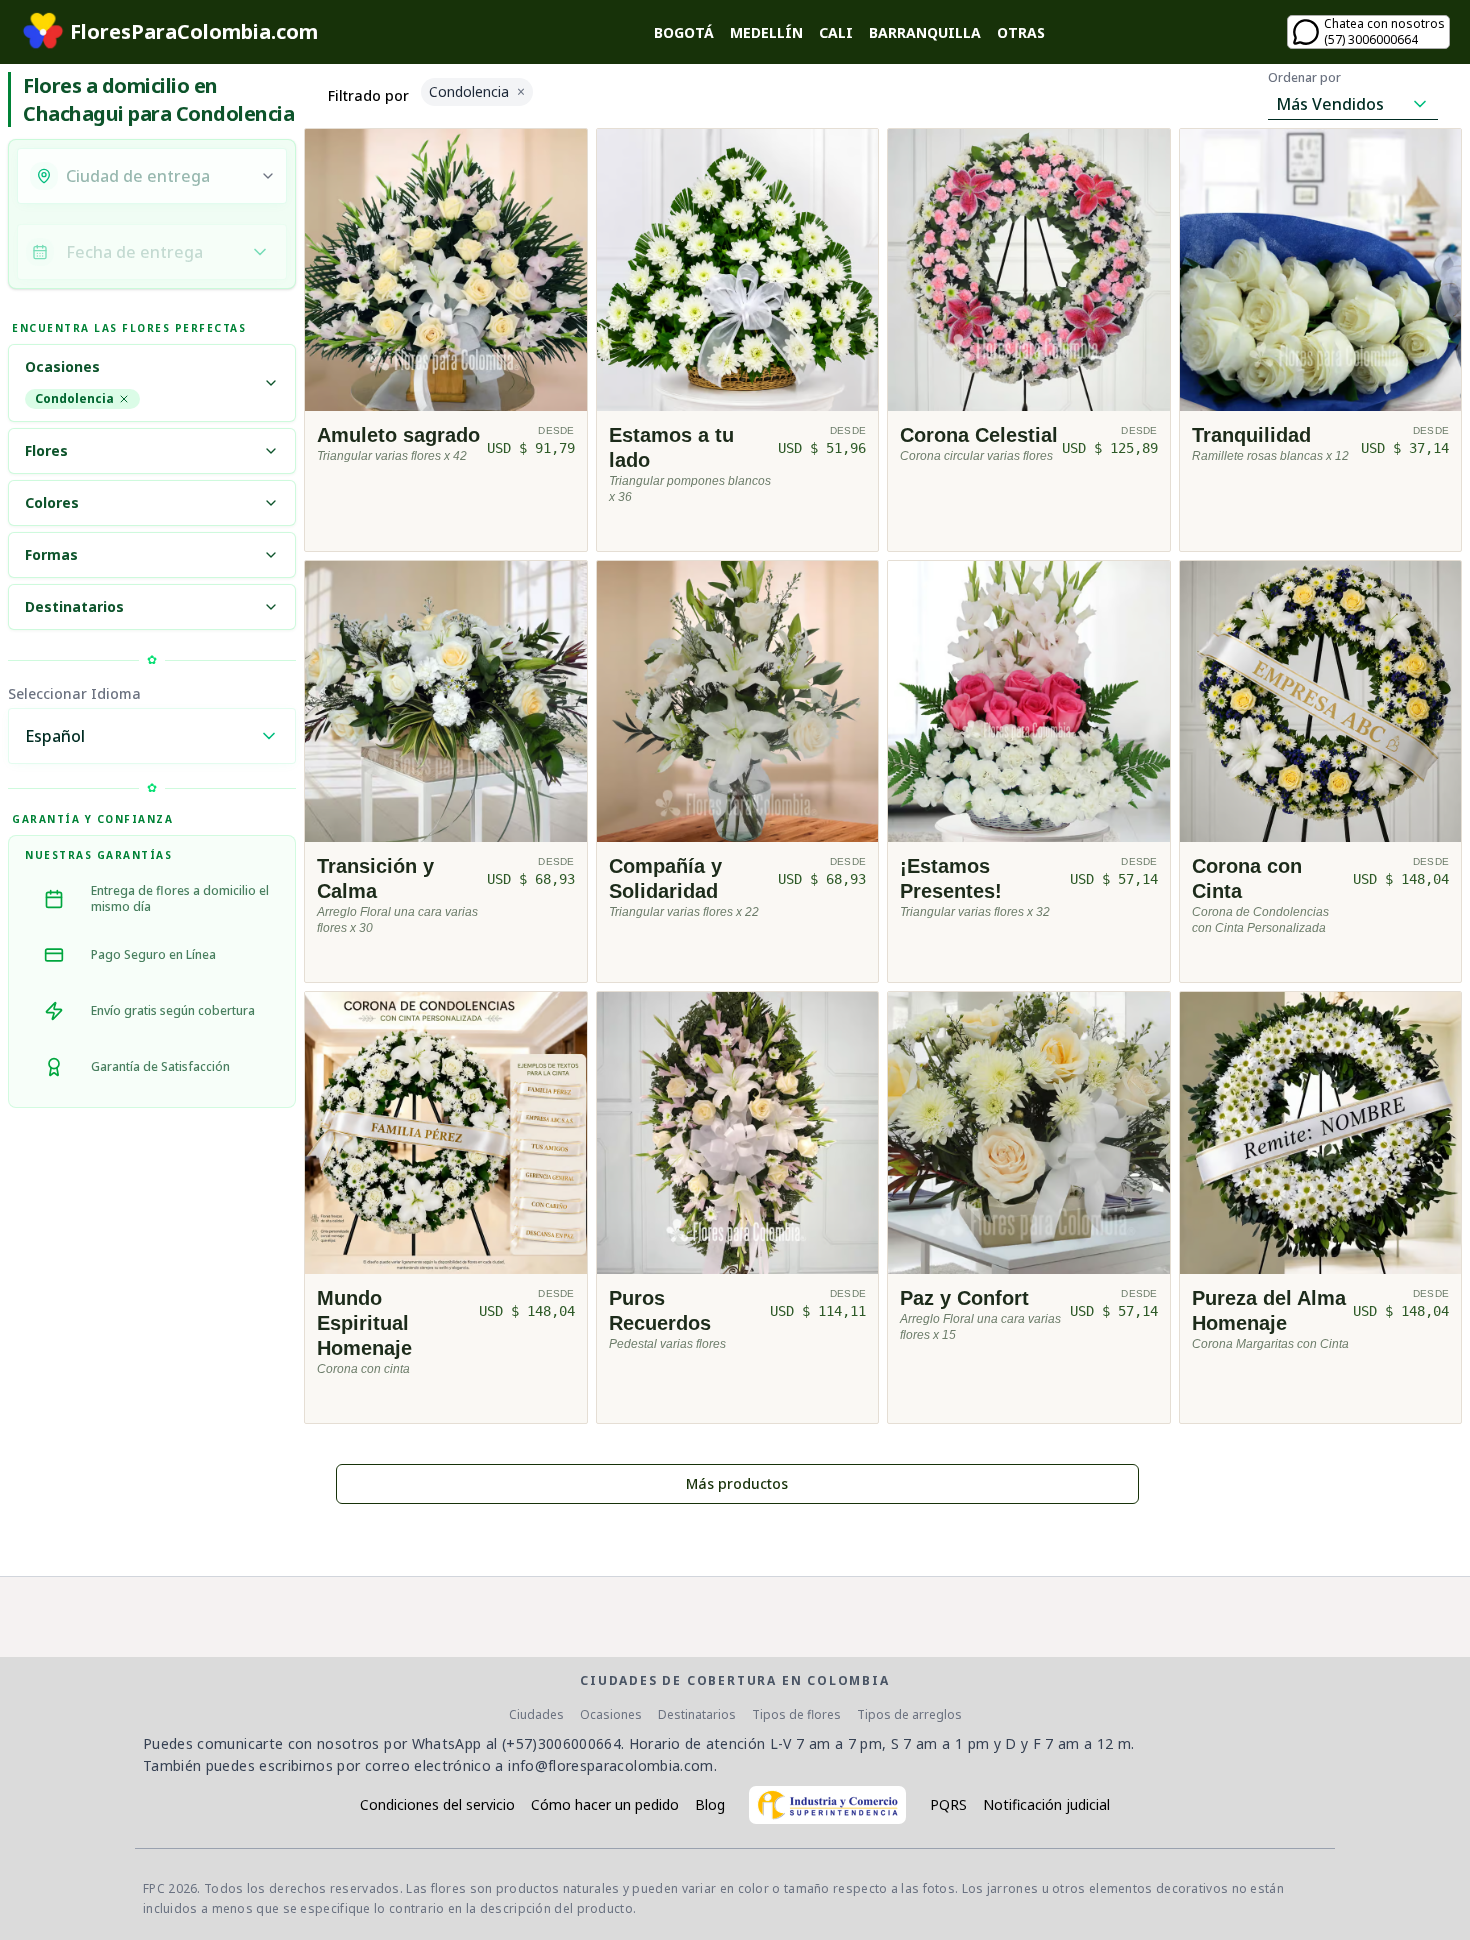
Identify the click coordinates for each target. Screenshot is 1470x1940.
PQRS (948, 1804)
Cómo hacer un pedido (605, 1804)
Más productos (737, 1483)
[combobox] (157, 176)
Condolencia (74, 398)
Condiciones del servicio (437, 1804)
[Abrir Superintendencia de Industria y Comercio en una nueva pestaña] (827, 1805)
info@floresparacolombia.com (610, 1765)
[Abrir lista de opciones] (268, 176)
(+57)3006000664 (561, 1743)
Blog (710, 1804)
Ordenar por (1304, 78)
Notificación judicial (1046, 1804)
